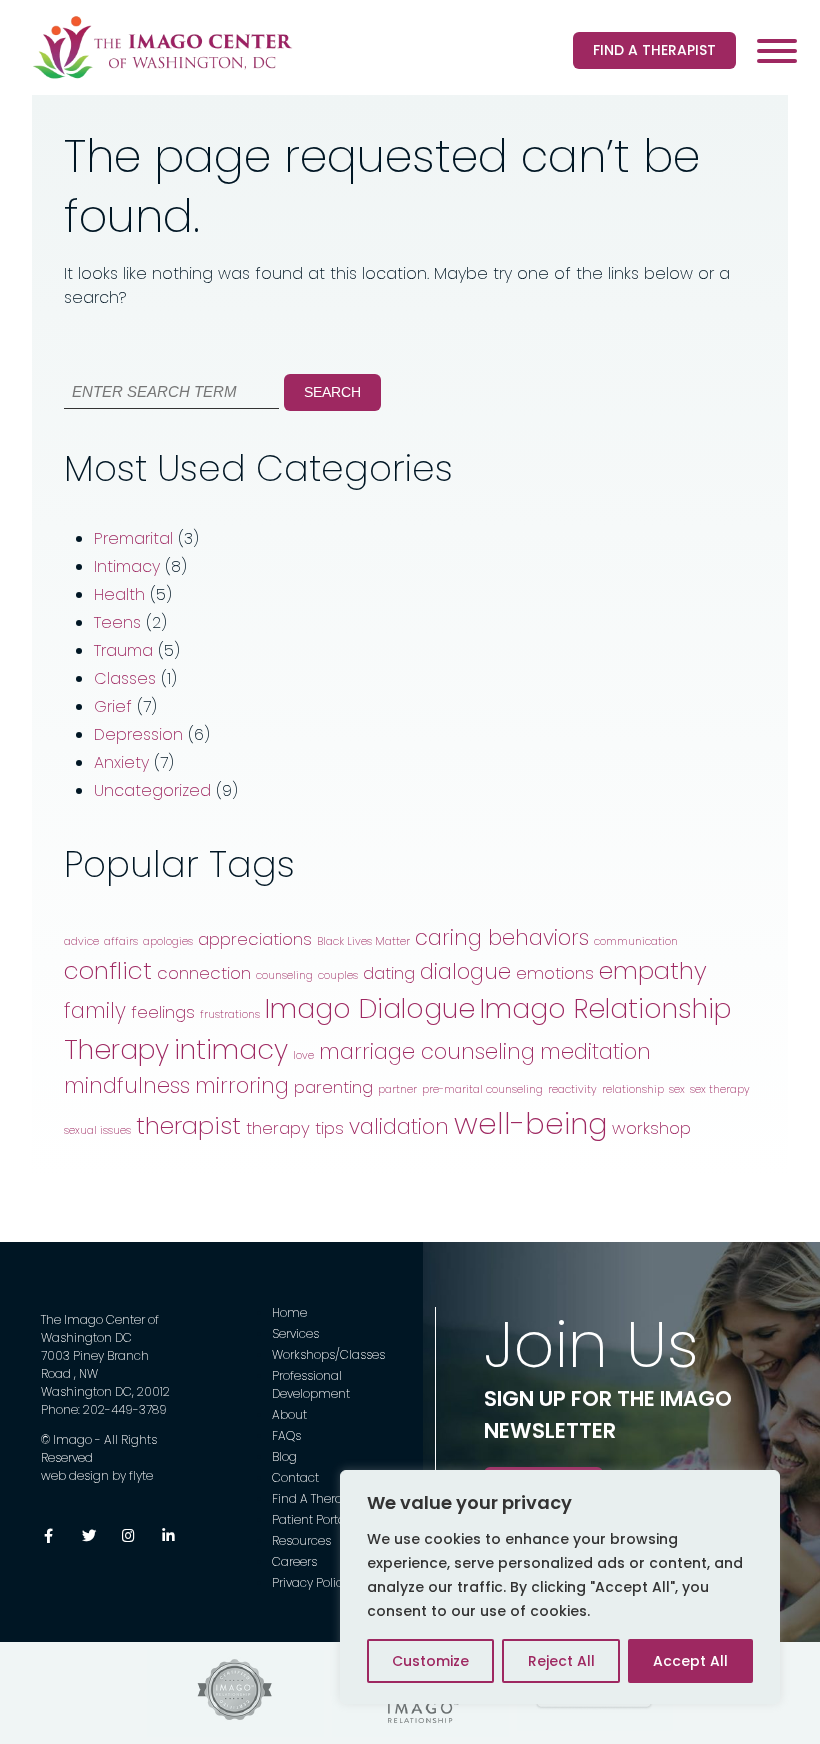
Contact (295, 1477)
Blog (284, 1456)
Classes (125, 678)
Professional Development (311, 1384)
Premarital (133, 538)
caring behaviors (502, 937)
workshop (651, 1128)
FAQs (286, 1435)
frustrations (230, 1014)
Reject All (561, 1661)
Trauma (123, 650)
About (289, 1414)
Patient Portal (310, 1519)
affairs (121, 941)
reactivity (572, 1089)
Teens (117, 622)
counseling (284, 975)
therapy (278, 1128)
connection (204, 973)
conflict (108, 970)
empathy (653, 970)
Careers (294, 1561)
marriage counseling (427, 1051)
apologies (168, 941)
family (95, 1010)
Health (119, 594)
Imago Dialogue (370, 1008)
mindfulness (127, 1085)
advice (81, 941)
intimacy (231, 1049)
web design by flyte (97, 1475)
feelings (163, 1012)
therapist (188, 1125)
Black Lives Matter (363, 941)
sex (677, 1089)
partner (397, 1089)
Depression (138, 734)
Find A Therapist (654, 50)
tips (329, 1128)
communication (636, 941)
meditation (595, 1051)
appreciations (255, 939)
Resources (301, 1540)
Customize (430, 1661)
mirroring (242, 1085)
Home (289, 1312)
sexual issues (97, 1130)
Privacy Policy (310, 1582)
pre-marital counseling (482, 1089)
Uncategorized (152, 790)
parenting (333, 1087)
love (303, 1055)
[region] (560, 1587)
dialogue (465, 971)
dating (389, 973)
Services (295, 1333)
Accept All (690, 1661)
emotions (555, 973)
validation (399, 1126)
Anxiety (121, 762)
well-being (530, 1123)
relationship (633, 1089)
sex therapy (720, 1089)
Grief (113, 706)
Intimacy (127, 566)
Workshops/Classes (328, 1354)
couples (338, 975)
